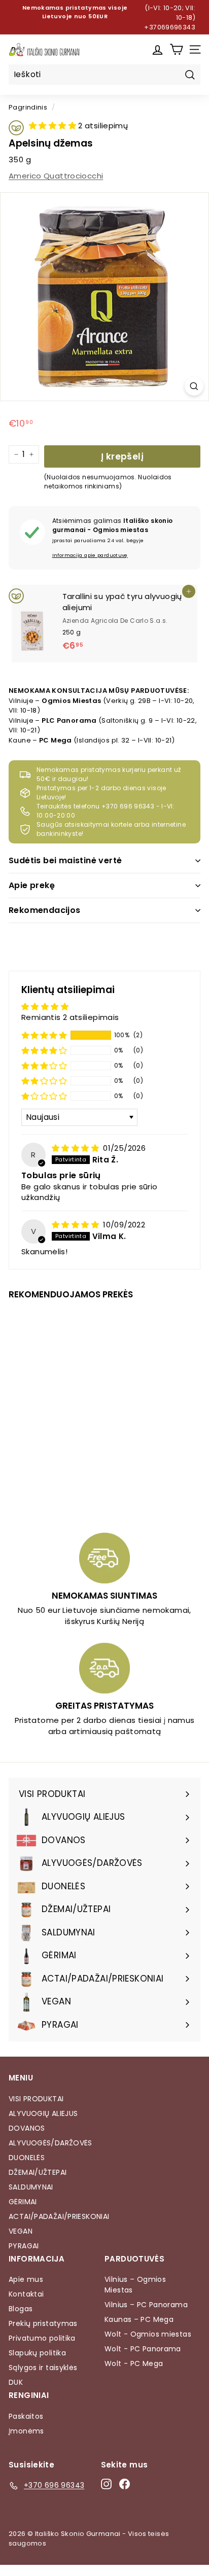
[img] (76, 1148)
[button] (54, 126)
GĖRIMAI (23, 2202)
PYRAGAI (24, 2246)
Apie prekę (32, 885)
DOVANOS (27, 2128)
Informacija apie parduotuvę (90, 555)
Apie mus (26, 2279)
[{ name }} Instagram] (106, 2484)
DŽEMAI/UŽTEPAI (38, 2172)
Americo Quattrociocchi (56, 176)
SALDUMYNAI (31, 2187)
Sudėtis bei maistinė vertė (65, 860)
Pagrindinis (28, 107)
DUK (16, 2382)
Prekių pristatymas (43, 2323)
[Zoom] (194, 386)
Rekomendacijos (45, 910)
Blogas (21, 2309)
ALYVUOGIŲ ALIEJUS (43, 2113)
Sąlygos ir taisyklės (43, 2368)
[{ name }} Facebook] (125, 2484)
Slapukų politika (37, 2353)
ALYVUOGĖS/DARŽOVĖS (50, 2143)
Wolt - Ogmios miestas (148, 2334)
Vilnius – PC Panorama (146, 2305)
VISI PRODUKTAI (36, 2099)
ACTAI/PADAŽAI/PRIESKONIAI (59, 2216)
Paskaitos (26, 2416)
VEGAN (21, 2231)
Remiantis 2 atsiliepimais (70, 1017)
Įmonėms (26, 2431)
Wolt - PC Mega (134, 2363)
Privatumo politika (42, 2338)
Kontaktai (26, 2294)
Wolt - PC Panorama (143, 2349)
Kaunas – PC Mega (139, 2319)
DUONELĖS (27, 2158)
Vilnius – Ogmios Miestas (135, 2285)
